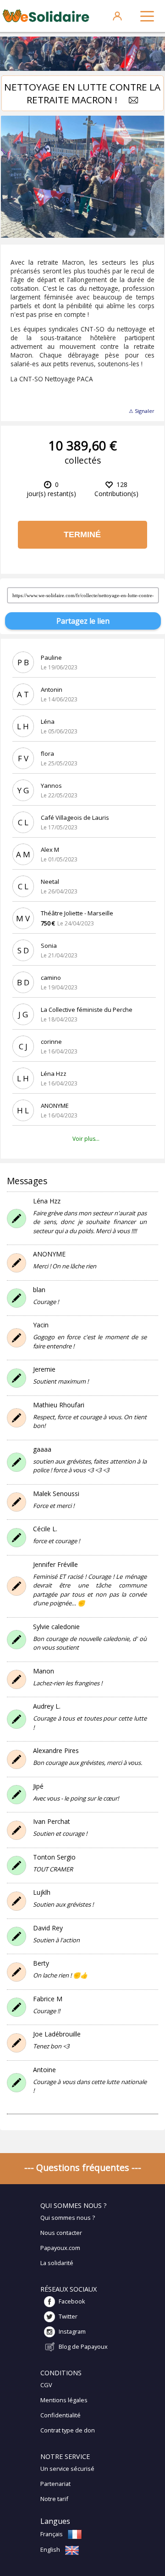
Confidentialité (60, 2415)
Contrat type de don (68, 2430)
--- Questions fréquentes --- (83, 2167)
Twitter (68, 2316)
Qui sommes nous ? (68, 2218)
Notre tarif (54, 2499)
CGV (46, 2385)
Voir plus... (86, 1139)
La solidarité (57, 2263)
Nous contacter (61, 2233)
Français (52, 2534)
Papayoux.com (60, 2248)
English (50, 2549)
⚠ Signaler (141, 411)
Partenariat (55, 2484)
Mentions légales (64, 2400)
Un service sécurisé (67, 2469)
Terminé (82, 534)
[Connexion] (117, 16)
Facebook (72, 2301)
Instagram (72, 2331)
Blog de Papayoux (83, 2346)
